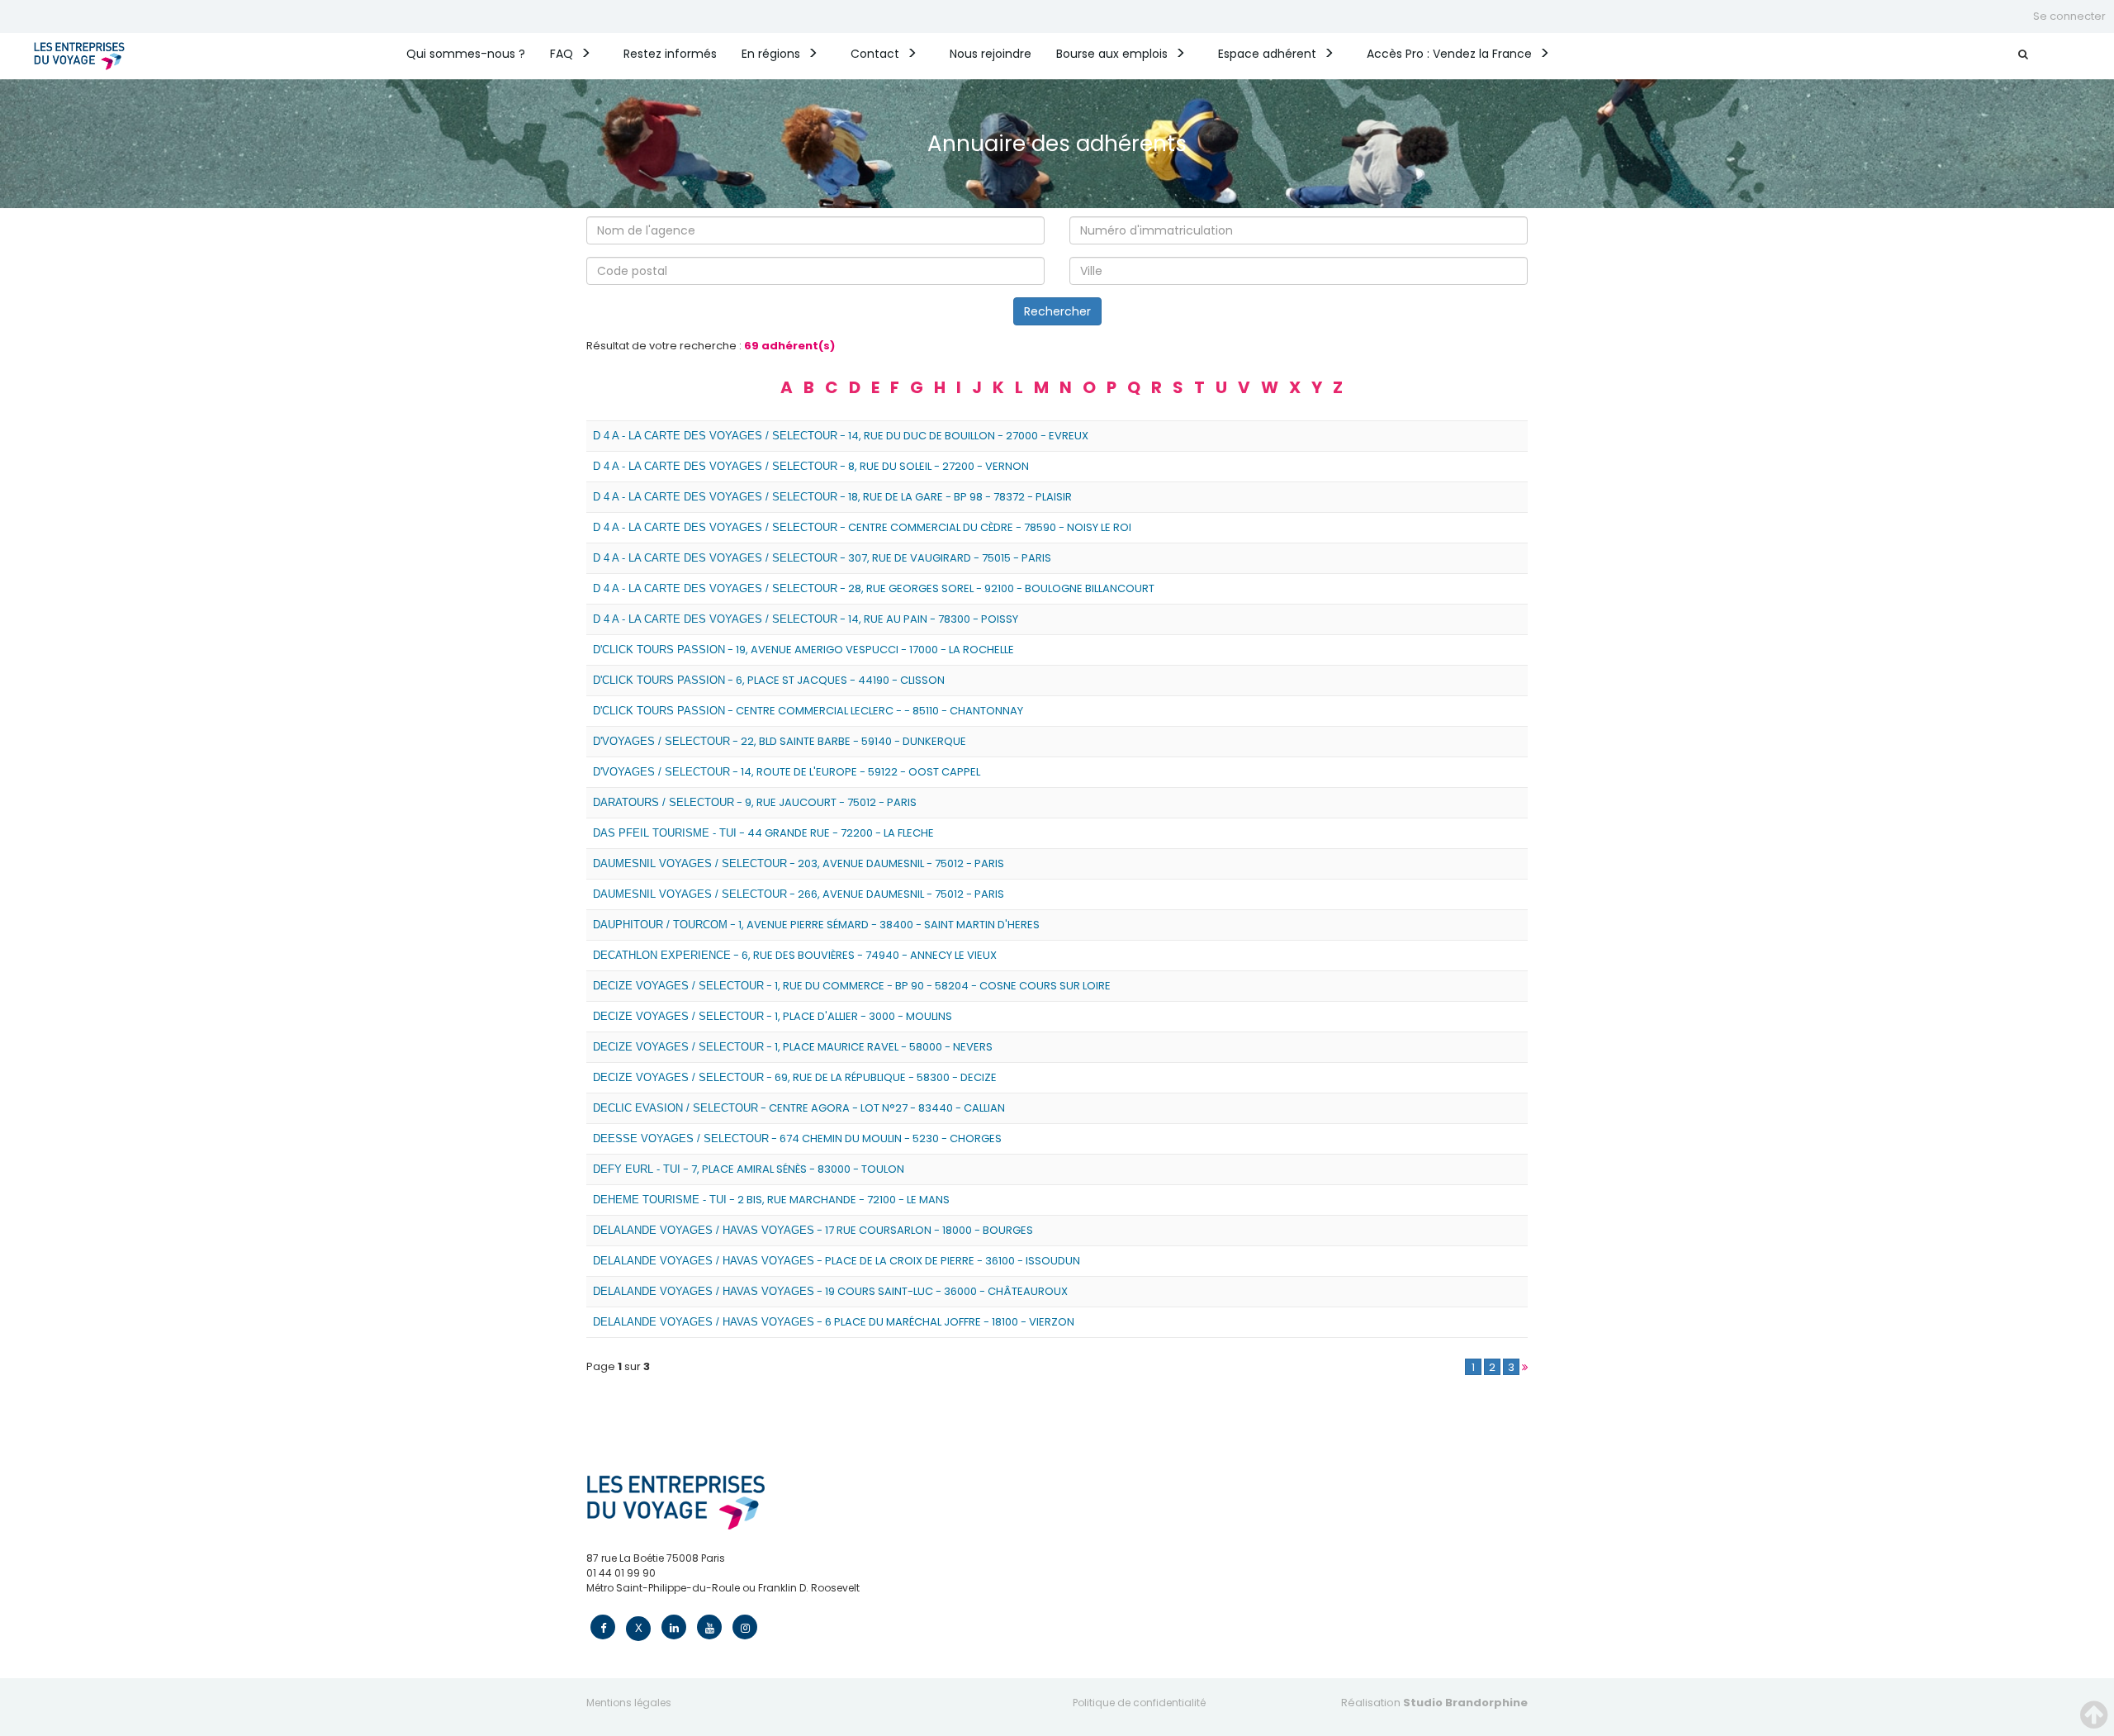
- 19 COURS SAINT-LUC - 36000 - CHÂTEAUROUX (830, 1291)
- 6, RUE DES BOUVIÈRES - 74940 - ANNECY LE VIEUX (795, 955)
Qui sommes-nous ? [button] (466, 54)
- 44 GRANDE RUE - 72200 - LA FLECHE (763, 833)
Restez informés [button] (670, 54)
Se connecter (2069, 16)
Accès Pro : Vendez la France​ (1449, 54)
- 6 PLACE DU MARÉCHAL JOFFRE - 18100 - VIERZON (834, 1322)
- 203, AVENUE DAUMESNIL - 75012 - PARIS (799, 863)
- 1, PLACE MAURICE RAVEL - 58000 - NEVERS (793, 1047)
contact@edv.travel (636, 1603)
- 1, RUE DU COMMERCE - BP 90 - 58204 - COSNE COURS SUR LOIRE (852, 986)
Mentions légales (629, 1703)
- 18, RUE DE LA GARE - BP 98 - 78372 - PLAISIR (832, 497)
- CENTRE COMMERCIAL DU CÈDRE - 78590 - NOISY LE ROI (862, 527)
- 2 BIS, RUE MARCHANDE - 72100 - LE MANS (771, 1200)
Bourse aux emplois (1112, 54)
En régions (771, 54)
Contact (875, 54)
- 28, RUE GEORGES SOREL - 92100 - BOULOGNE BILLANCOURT (874, 588)
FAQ (562, 54)
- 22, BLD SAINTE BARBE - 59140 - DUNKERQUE (780, 741)
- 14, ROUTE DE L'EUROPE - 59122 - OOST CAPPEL (787, 772)
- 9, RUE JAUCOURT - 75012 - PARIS (755, 802)
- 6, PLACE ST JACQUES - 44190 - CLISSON (769, 680)
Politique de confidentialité (1139, 1703)
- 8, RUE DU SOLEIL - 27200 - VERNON (811, 466)
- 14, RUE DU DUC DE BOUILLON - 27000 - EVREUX (841, 436)
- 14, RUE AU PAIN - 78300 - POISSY (806, 619)
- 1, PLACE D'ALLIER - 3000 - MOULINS (773, 1016)
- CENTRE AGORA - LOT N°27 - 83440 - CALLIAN (799, 1108)
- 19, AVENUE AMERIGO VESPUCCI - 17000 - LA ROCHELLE (803, 650)
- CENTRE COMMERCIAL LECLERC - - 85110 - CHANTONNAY (808, 711)
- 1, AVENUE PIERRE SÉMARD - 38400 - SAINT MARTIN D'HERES (816, 925)
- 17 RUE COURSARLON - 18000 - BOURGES (813, 1230)
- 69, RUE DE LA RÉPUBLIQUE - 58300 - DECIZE (795, 1077)
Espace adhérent (1267, 54)
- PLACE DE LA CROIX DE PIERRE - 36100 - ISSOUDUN (837, 1261)
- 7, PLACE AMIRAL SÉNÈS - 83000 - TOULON (749, 1169)
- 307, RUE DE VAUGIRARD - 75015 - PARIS (822, 558)
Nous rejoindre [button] (991, 54)
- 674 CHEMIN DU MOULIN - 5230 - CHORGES (797, 1138)
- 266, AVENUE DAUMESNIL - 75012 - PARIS (799, 894)
